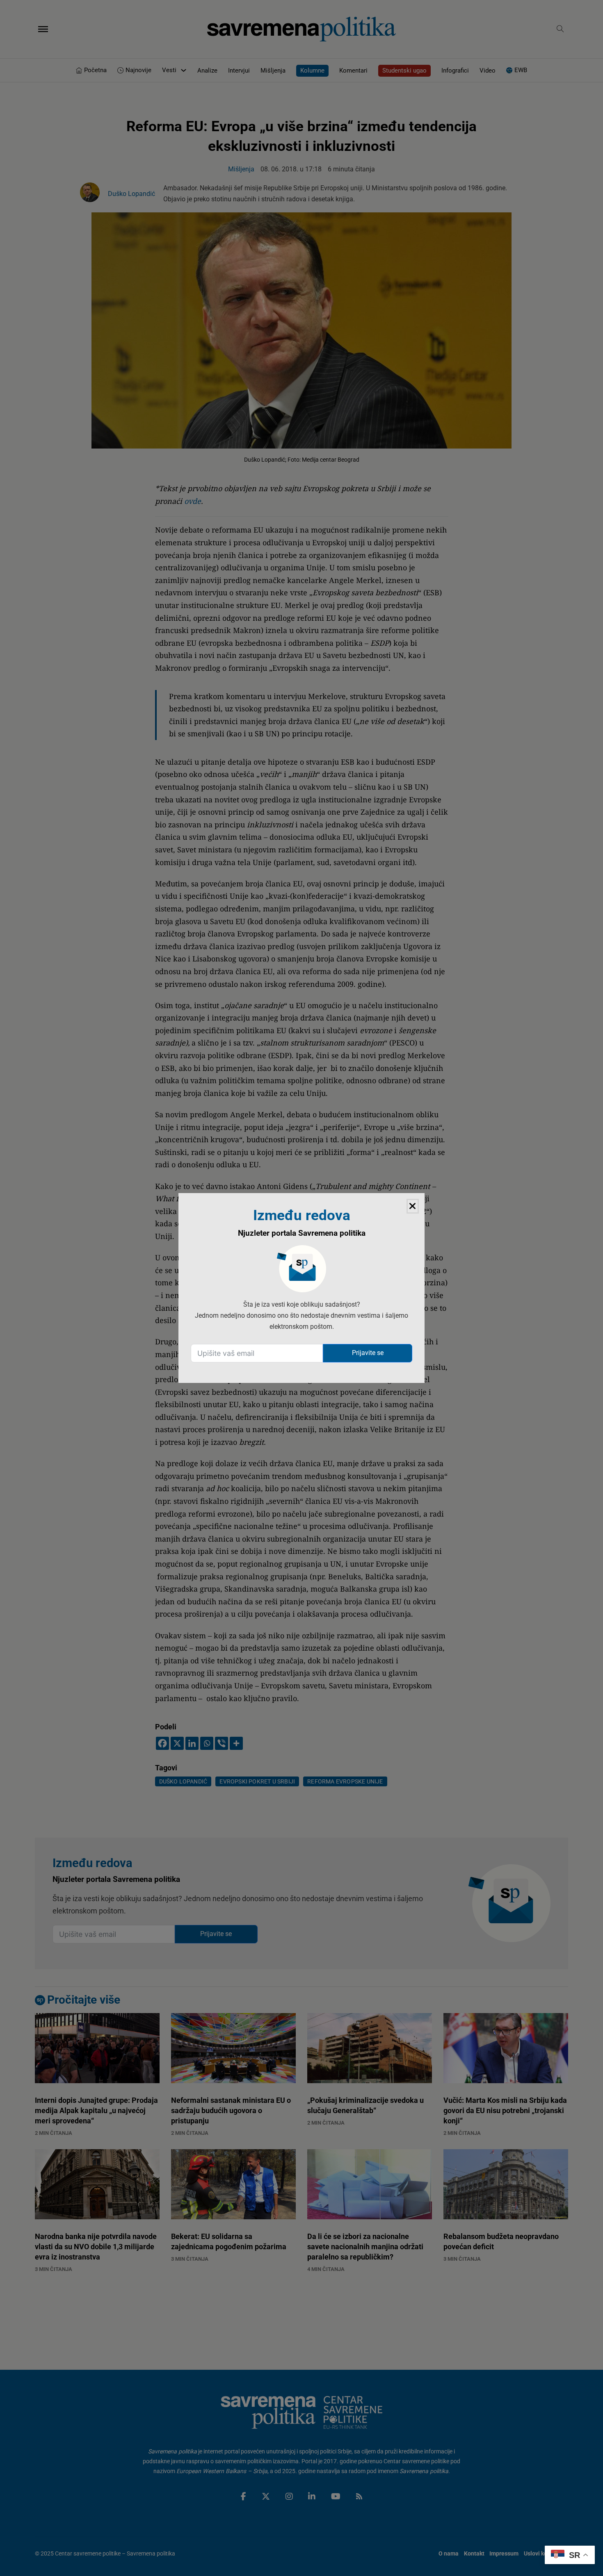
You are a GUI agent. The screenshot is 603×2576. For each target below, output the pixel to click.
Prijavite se (368, 1353)
